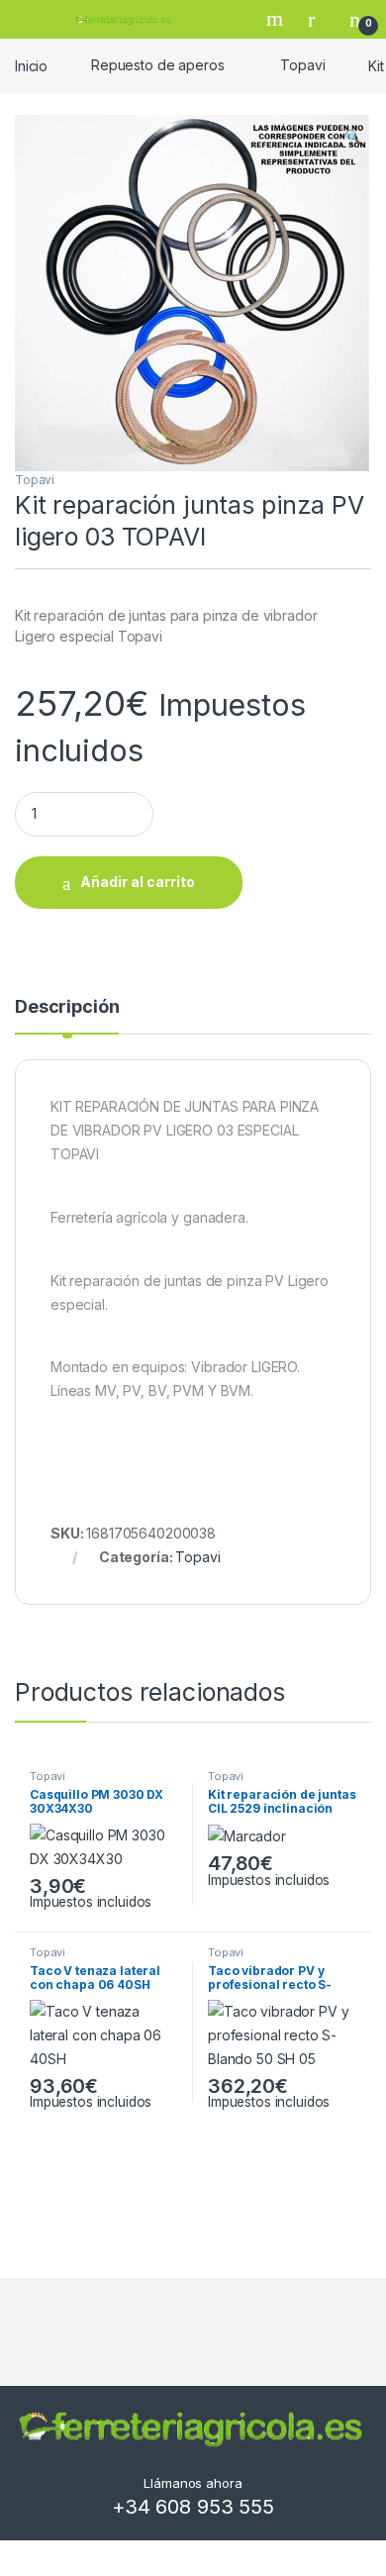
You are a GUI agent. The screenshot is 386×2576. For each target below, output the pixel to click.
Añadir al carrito (138, 882)
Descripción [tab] (67, 1007)
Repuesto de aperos (157, 65)
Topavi (302, 65)
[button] (353, 137)
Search (277, 19)
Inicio (31, 65)
